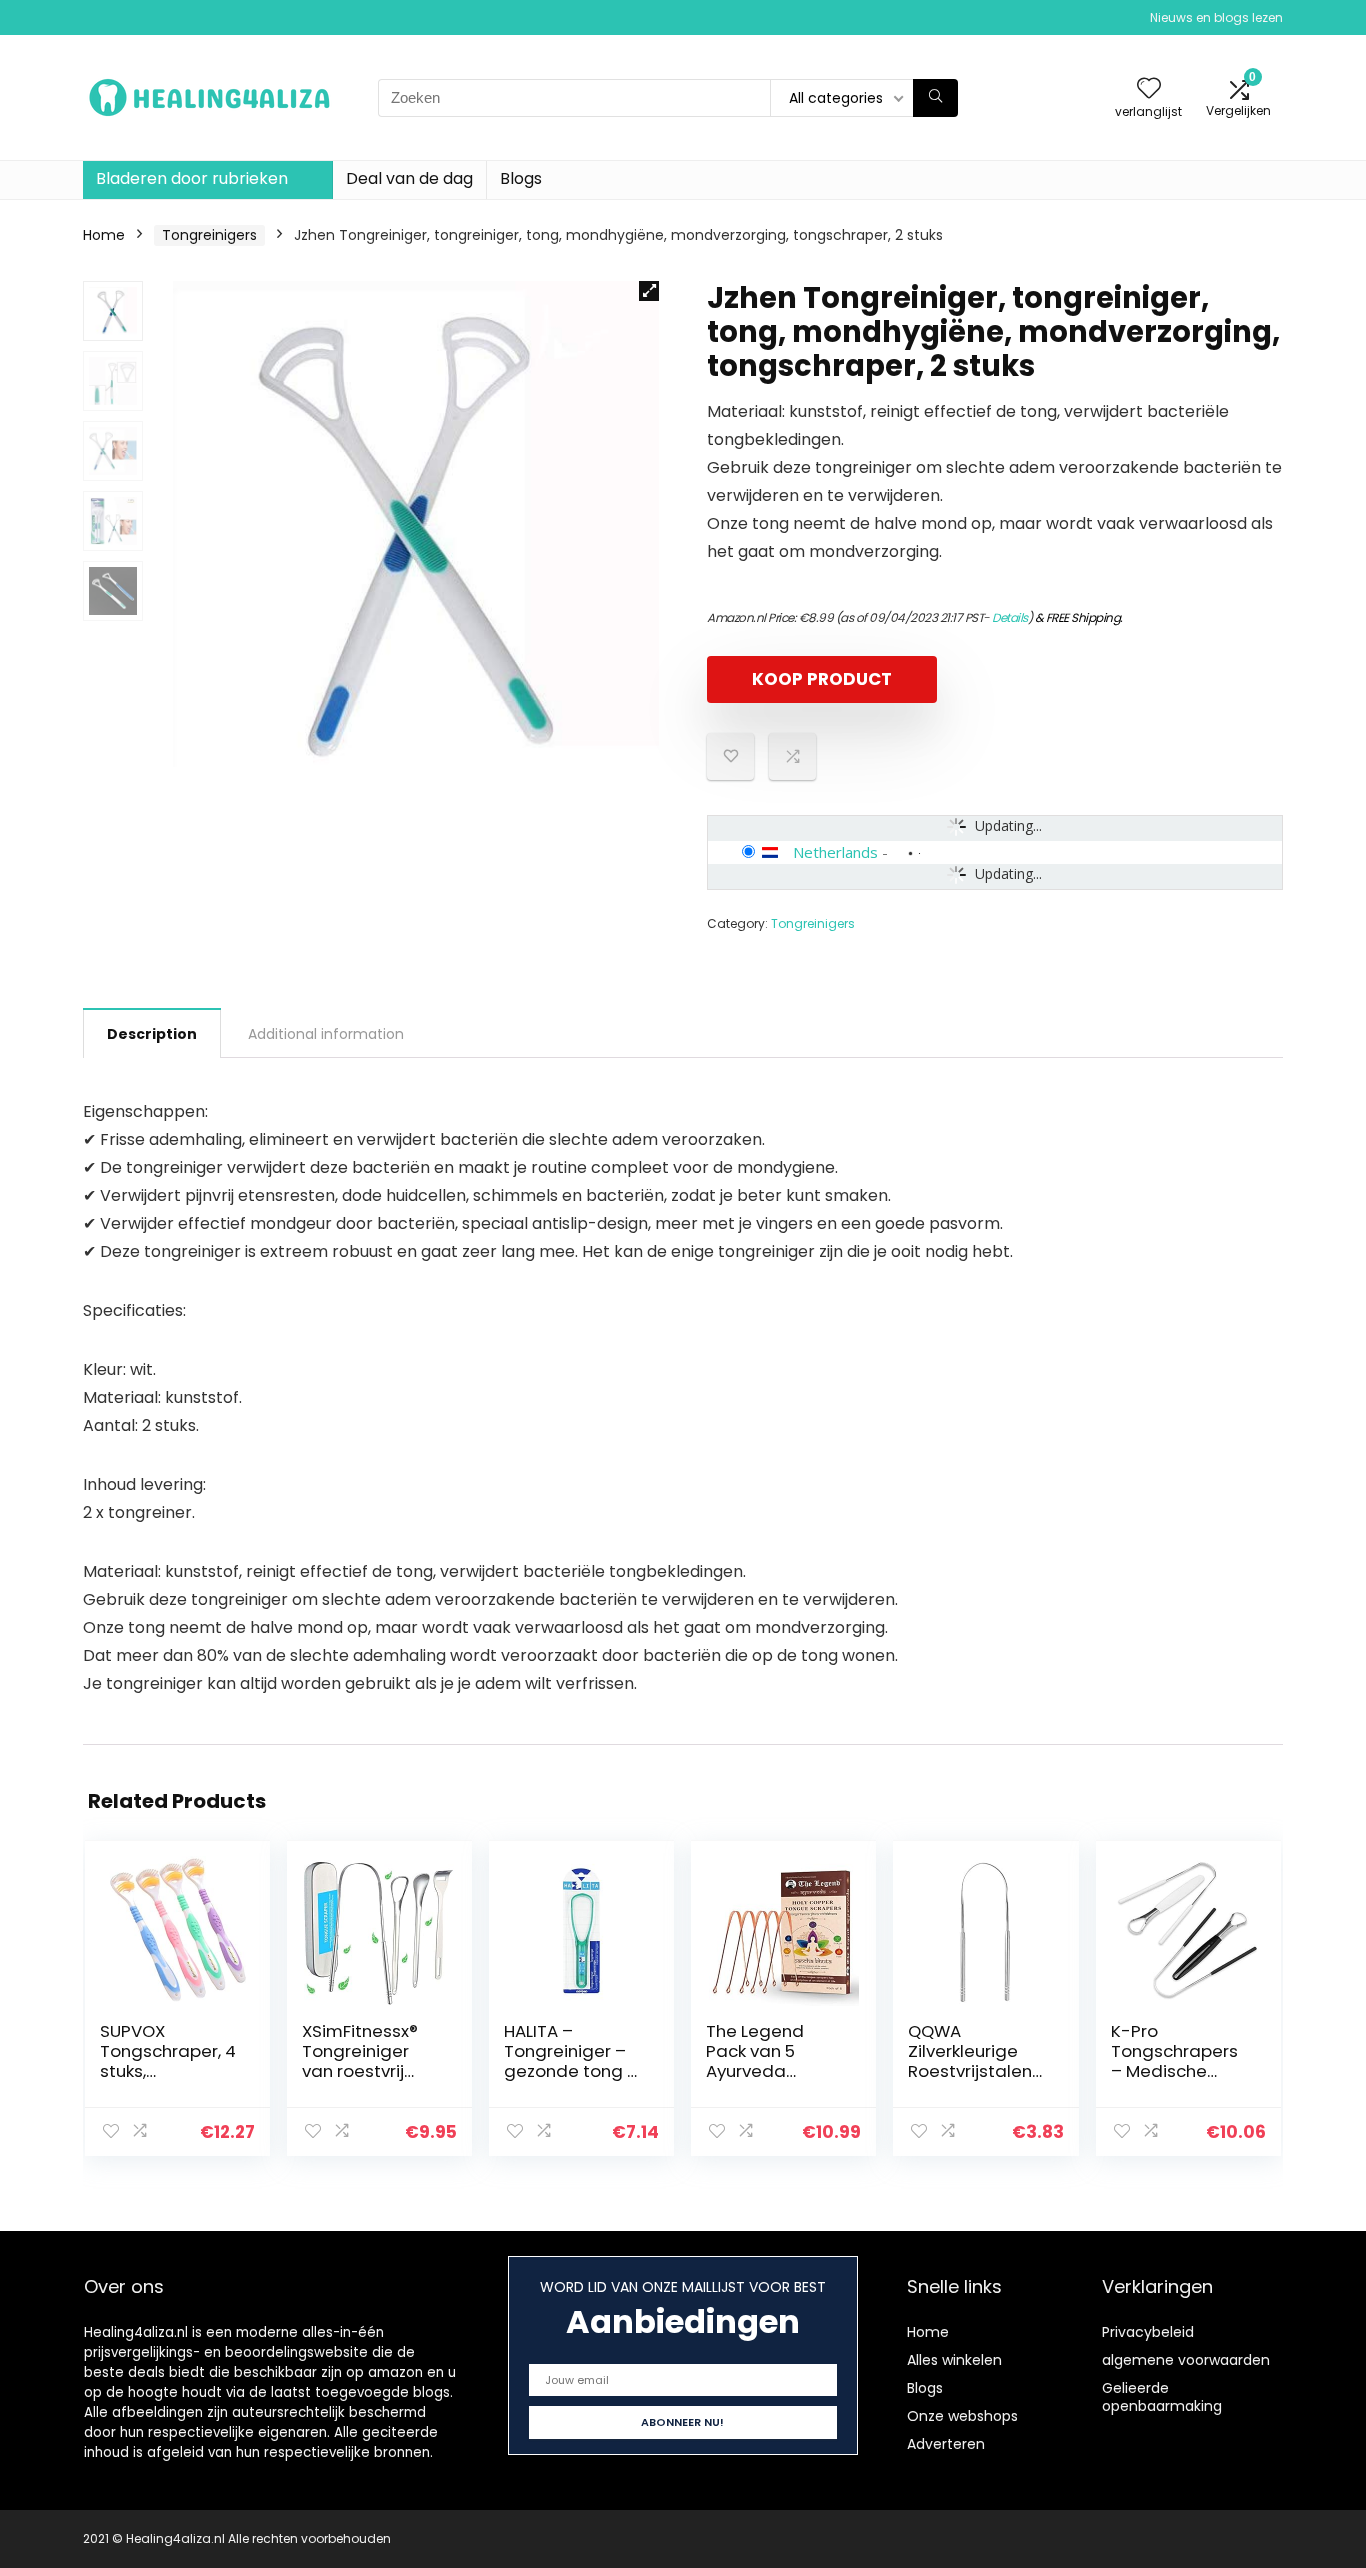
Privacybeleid (1148, 2332)
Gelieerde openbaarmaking (1162, 2397)
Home (104, 235)
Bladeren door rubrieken (192, 178)
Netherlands (835, 852)
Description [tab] (152, 1034)
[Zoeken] (935, 98)
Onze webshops (962, 2416)
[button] (649, 291)
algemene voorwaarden (1186, 2360)
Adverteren (946, 2444)
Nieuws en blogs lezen (1216, 17)
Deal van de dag (409, 178)
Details (1010, 617)
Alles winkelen (954, 2360)
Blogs (521, 178)
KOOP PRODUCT (822, 679)
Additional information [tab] (326, 1034)
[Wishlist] (1149, 89)
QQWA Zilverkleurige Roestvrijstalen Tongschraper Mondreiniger (970, 2071)
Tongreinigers (209, 235)
